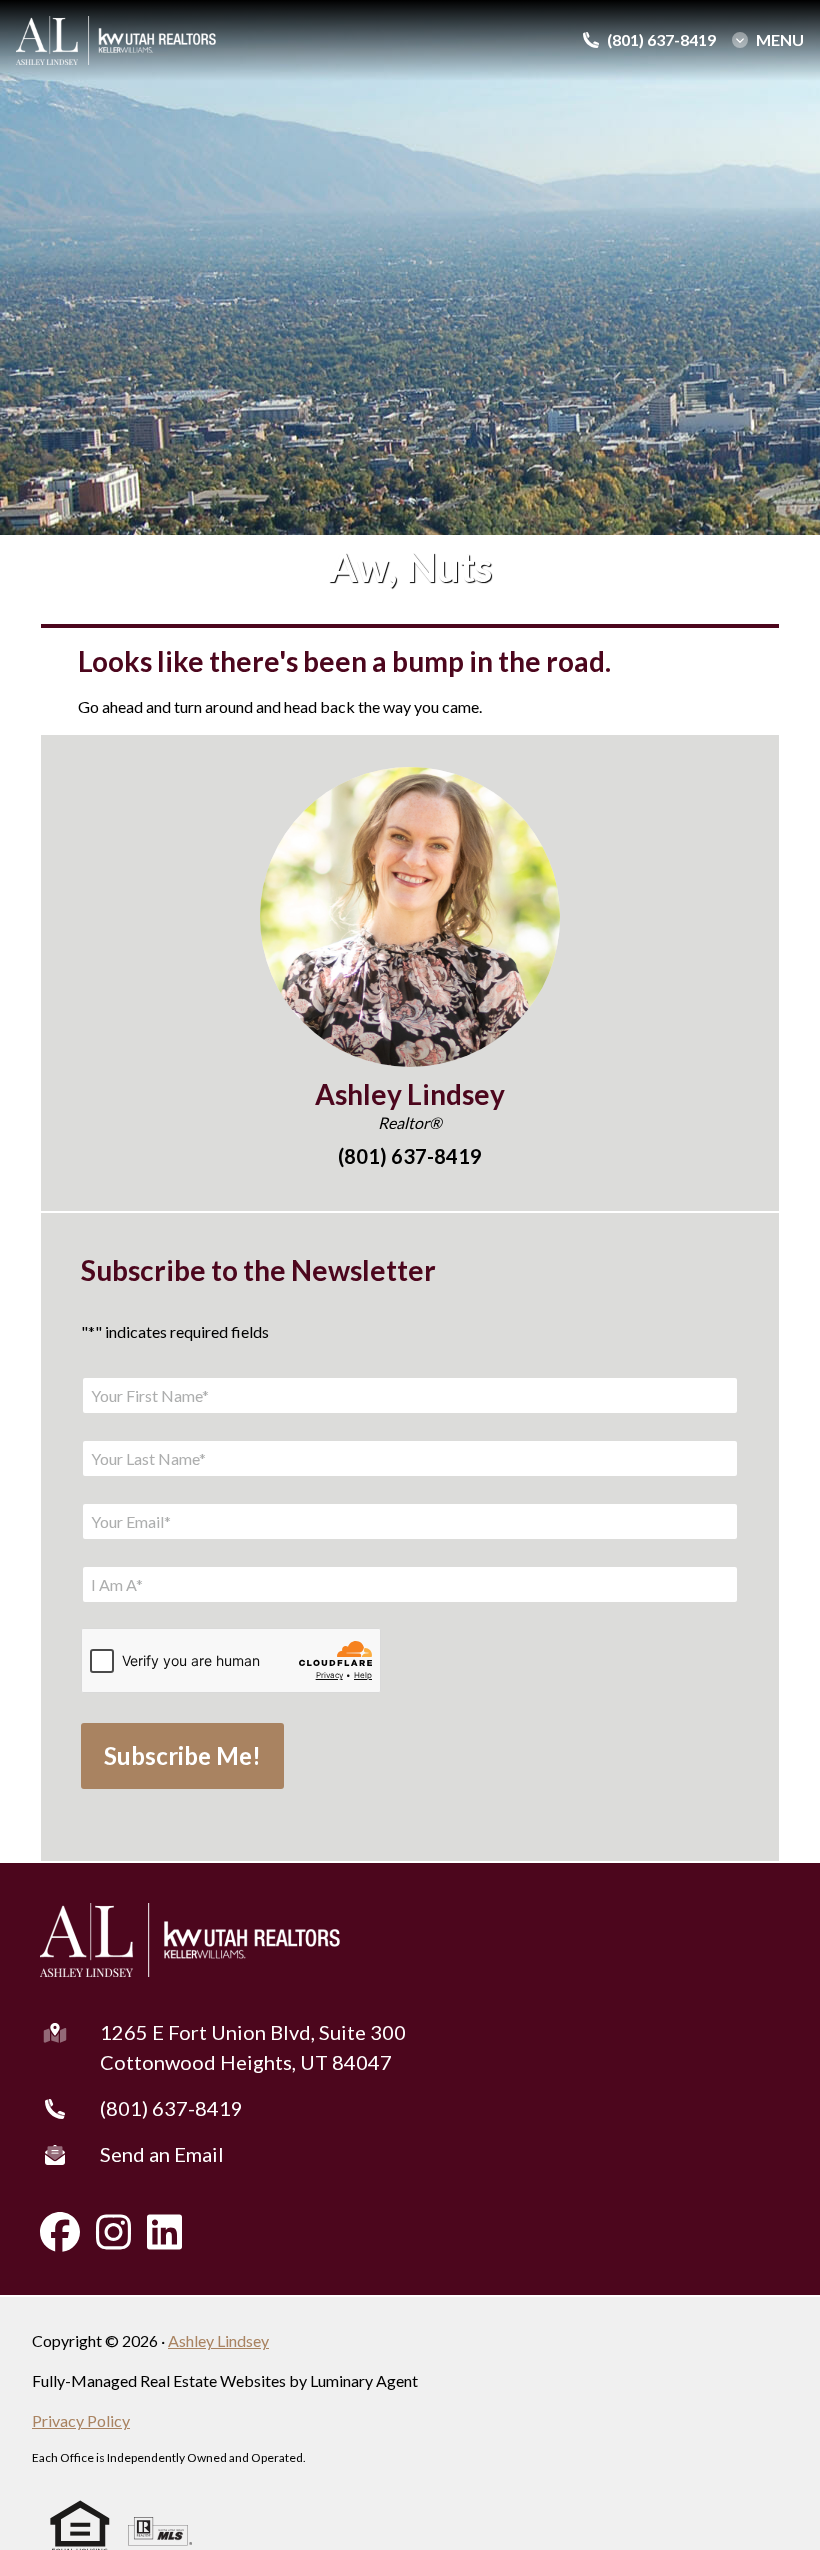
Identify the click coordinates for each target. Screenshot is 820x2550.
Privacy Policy (81, 2420)
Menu (780, 40)
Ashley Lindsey (218, 2340)
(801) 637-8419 (171, 2108)
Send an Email (162, 2154)
